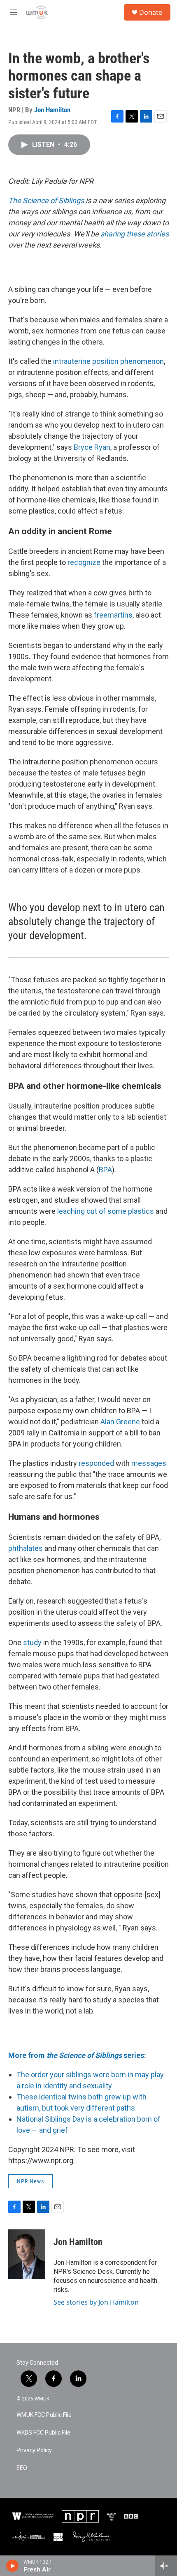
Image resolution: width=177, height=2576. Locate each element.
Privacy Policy (34, 2450)
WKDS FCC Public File (43, 2433)
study (32, 1642)
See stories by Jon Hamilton (96, 2302)
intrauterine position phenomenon (108, 361)
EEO (22, 2468)
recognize (84, 562)
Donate (151, 12)
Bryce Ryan (92, 447)
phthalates (26, 1548)
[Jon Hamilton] (27, 2254)
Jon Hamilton (52, 110)
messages (149, 1463)
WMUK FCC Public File (44, 2415)
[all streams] (166, 2566)
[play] (13, 2566)
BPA (105, 1170)
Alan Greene (120, 1422)
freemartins (113, 615)
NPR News (30, 2181)
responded (96, 1463)
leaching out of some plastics (106, 1211)
